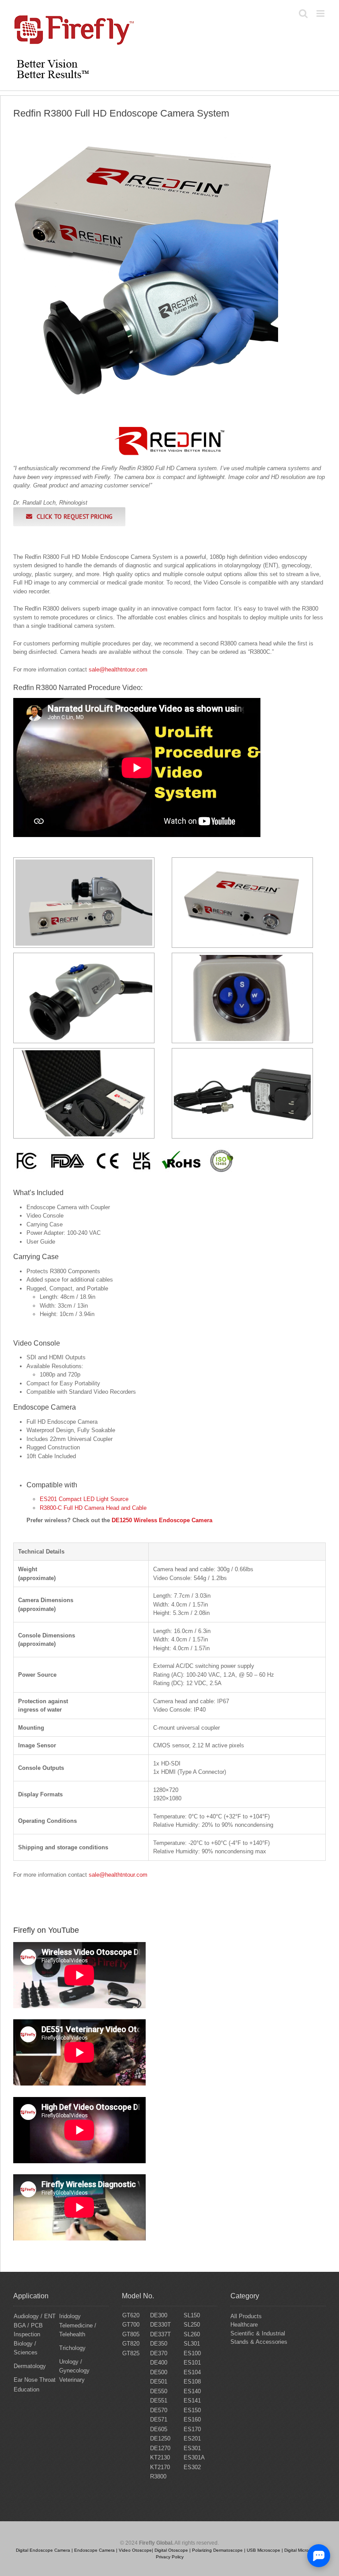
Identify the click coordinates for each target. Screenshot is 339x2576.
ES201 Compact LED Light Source (84, 1499)
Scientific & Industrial (258, 2333)
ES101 (192, 2363)
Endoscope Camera (94, 2550)
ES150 (192, 2410)
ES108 (192, 2382)
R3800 (158, 2476)
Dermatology (30, 2366)
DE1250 (160, 2438)
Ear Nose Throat (35, 2380)
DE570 (159, 2410)
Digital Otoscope (171, 2550)
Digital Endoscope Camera (43, 2550)
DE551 (159, 2401)
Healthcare (244, 2325)
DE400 (159, 2363)
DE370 (159, 2353)
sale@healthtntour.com (118, 669)
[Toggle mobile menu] (321, 13)
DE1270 (160, 2448)
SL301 (192, 2344)
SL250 (192, 2325)
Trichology (72, 2348)
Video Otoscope (135, 2550)
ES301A (194, 2457)
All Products (246, 2316)
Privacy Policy (170, 2557)
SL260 (192, 2334)
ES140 (192, 2391)
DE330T (160, 2325)
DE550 (159, 2391)
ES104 (192, 2372)
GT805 (131, 2334)
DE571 (159, 2419)
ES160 (192, 2419)
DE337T (160, 2334)
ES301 (192, 2448)
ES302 (192, 2467)
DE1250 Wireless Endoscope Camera (162, 1520)
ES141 (192, 2401)
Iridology (70, 2316)
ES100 (192, 2353)
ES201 (192, 2438)
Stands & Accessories (259, 2342)
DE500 (159, 2372)
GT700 (131, 2325)
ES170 (192, 2429)
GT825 (131, 2353)
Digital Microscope (303, 2550)
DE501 (159, 2382)
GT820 (131, 2344)
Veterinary (72, 2380)
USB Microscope (264, 2550)
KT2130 (160, 2457)
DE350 (159, 2344)
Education (26, 2389)
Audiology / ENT (35, 2316)
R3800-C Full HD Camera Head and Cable (93, 1508)
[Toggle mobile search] (303, 13)
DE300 (159, 2315)
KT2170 (160, 2467)
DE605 (159, 2429)
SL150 (192, 2315)
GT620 (131, 2315)
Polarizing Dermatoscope (217, 2550)
